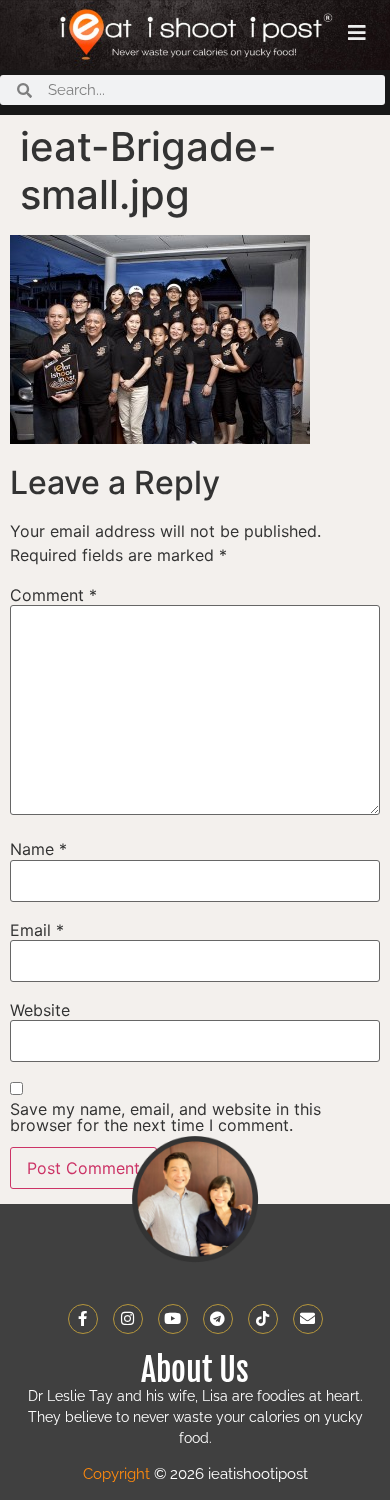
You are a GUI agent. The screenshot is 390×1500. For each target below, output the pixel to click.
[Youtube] (173, 1319)
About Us (195, 1370)
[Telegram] (218, 1319)
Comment (53, 595)
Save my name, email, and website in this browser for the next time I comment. (165, 1117)
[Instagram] (128, 1319)
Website (40, 1010)
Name (38, 849)
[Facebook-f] (83, 1319)
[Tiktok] (263, 1319)
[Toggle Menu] (357, 33)
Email (37, 930)
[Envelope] (308, 1319)
